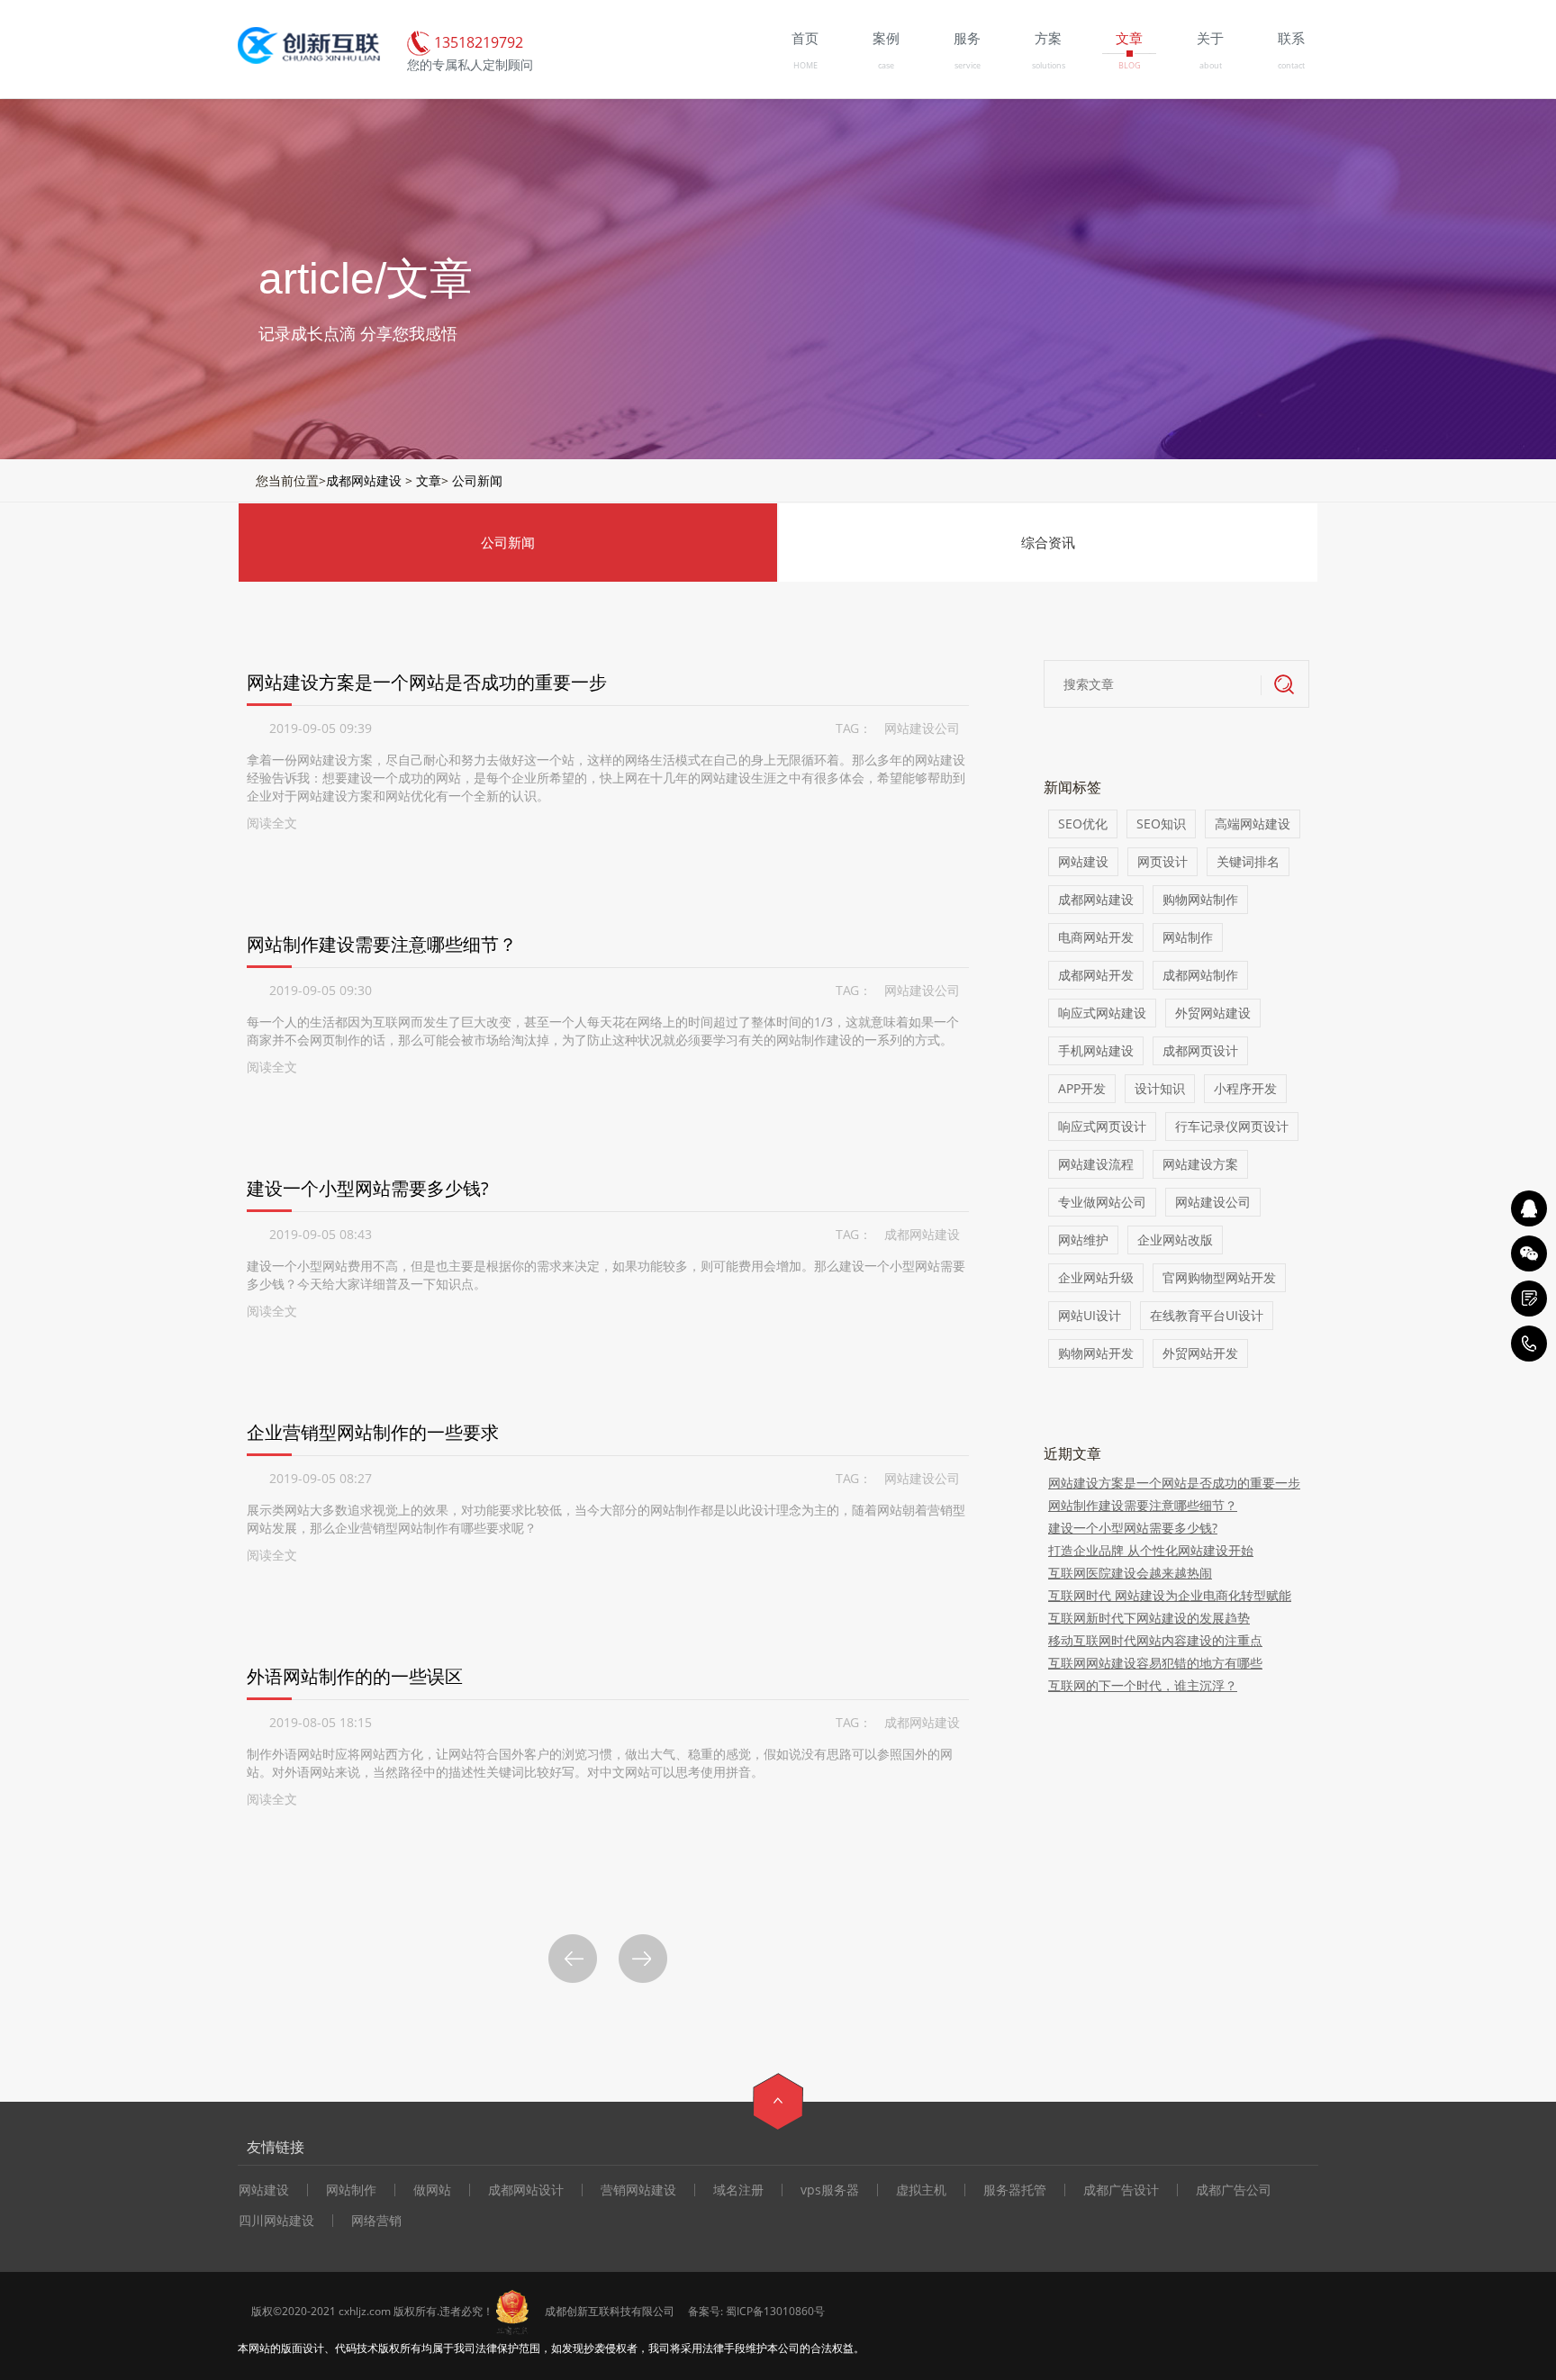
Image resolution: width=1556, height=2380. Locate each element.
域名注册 (738, 2190)
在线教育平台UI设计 (1207, 1315)
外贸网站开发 (1200, 1353)
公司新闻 (477, 480)
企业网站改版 (1175, 1240)
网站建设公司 (922, 728)
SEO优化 (1083, 823)
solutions (1049, 65)
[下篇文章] (643, 1959)
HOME (805, 65)
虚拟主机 (921, 2190)
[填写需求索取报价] (1529, 1299)
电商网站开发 (1096, 937)
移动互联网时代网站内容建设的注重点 (1155, 1640)
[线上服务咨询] (1529, 1208)
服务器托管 (1015, 2190)
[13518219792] (1529, 1344)
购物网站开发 (1096, 1353)
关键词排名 (1248, 861)
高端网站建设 (1253, 823)
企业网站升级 (1096, 1277)
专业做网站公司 (1102, 1202)
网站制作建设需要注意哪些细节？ (382, 944)
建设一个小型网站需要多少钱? (368, 1188)
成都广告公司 (1234, 2190)
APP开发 (1082, 1088)
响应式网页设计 (1102, 1126)
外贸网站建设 (1213, 1013)
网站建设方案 (1200, 1164)
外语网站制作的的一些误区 (355, 1676)
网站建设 (1083, 861)
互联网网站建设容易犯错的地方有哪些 (1155, 1663)
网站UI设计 (1090, 1315)
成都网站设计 (526, 2190)
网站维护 (1083, 1240)
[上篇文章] (573, 1959)
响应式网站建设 (1102, 1013)
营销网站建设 (638, 2190)
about (1211, 65)
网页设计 (1162, 861)
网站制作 (1188, 937)
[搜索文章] (1285, 685)
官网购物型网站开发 (1219, 1277)
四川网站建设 (276, 2221)
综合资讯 (1048, 542)
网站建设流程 (1096, 1164)
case (886, 65)
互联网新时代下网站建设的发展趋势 (1149, 1618)
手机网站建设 (1096, 1050)
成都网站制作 (1200, 975)
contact (1291, 65)
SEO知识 (1161, 823)
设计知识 (1160, 1088)
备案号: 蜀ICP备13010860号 (756, 2311)
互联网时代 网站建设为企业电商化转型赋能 (1170, 1595)
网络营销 (376, 2221)
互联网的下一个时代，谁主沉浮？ (1143, 1685)
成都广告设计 (1121, 2190)
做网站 (432, 2190)
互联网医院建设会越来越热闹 (1130, 1573)
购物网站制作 (1200, 899)
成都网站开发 (1096, 975)
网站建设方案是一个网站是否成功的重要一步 (427, 682)
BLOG (1130, 65)
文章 (429, 480)
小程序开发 (1245, 1088)
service (968, 65)
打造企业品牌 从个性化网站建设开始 (1151, 1550)
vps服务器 (830, 2190)
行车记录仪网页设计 (1232, 1126)
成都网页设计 (1200, 1050)
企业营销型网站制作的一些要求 (373, 1432)
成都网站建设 (364, 480)
